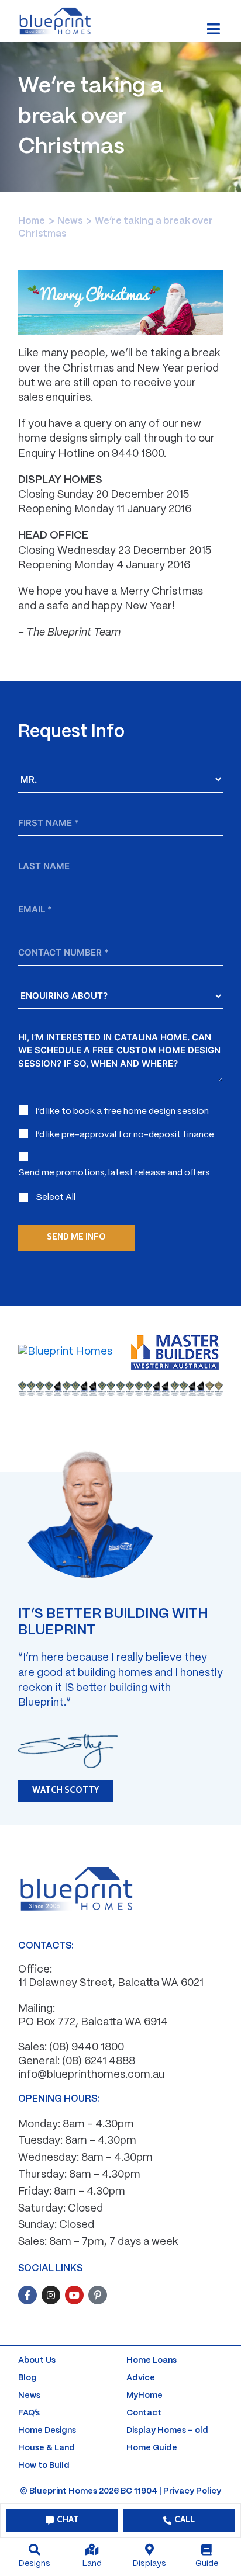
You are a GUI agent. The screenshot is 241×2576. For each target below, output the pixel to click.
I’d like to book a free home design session (122, 1112)
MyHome (144, 2396)
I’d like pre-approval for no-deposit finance (125, 1135)
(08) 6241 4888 (99, 2062)
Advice (141, 2378)
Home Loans (152, 2360)
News (70, 221)
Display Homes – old (167, 2431)
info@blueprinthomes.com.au (91, 2075)
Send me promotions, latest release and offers (114, 1173)
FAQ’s (29, 2413)
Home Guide (152, 2448)
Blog (27, 2378)
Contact (144, 2413)
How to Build (44, 2466)
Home (32, 221)
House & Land (47, 2448)
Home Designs (47, 2431)
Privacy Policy (192, 2491)
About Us (37, 2360)
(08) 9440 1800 (87, 2048)
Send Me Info (76, 1237)
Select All (56, 1197)
